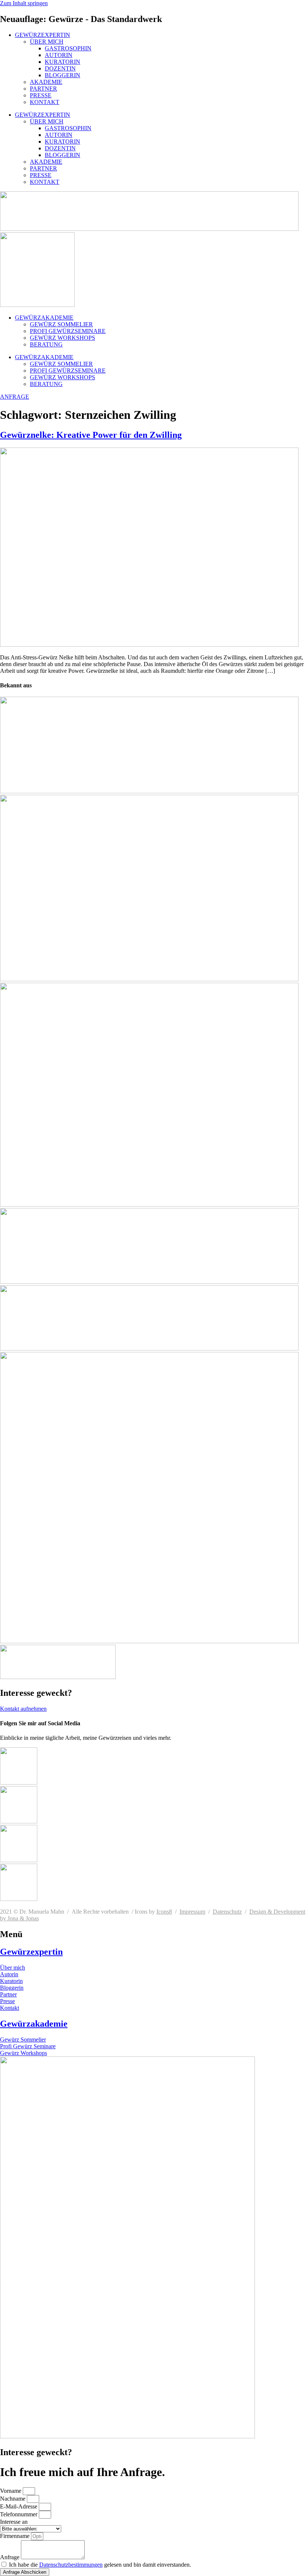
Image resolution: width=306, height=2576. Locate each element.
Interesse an (14, 2522)
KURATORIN (63, 62)
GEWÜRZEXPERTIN (43, 35)
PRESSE (41, 95)
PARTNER (43, 89)
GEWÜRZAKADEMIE (44, 318)
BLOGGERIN (63, 75)
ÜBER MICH (47, 42)
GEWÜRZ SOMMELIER (61, 324)
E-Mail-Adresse (19, 2506)
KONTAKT (45, 102)
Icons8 (164, 1912)
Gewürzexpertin (31, 1952)
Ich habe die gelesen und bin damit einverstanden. (100, 2565)
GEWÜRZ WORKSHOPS (63, 338)
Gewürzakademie (34, 2024)
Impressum (192, 1912)
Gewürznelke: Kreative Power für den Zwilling (91, 435)
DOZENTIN (60, 68)
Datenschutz (227, 1912)
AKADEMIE (46, 82)
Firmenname (15, 2536)
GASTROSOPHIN (68, 48)
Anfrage (10, 2557)
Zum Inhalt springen (24, 3)
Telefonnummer (19, 2514)
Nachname (13, 2499)
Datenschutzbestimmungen (71, 2565)
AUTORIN (59, 55)
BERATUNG (46, 344)
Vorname (11, 2491)
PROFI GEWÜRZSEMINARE (68, 331)
